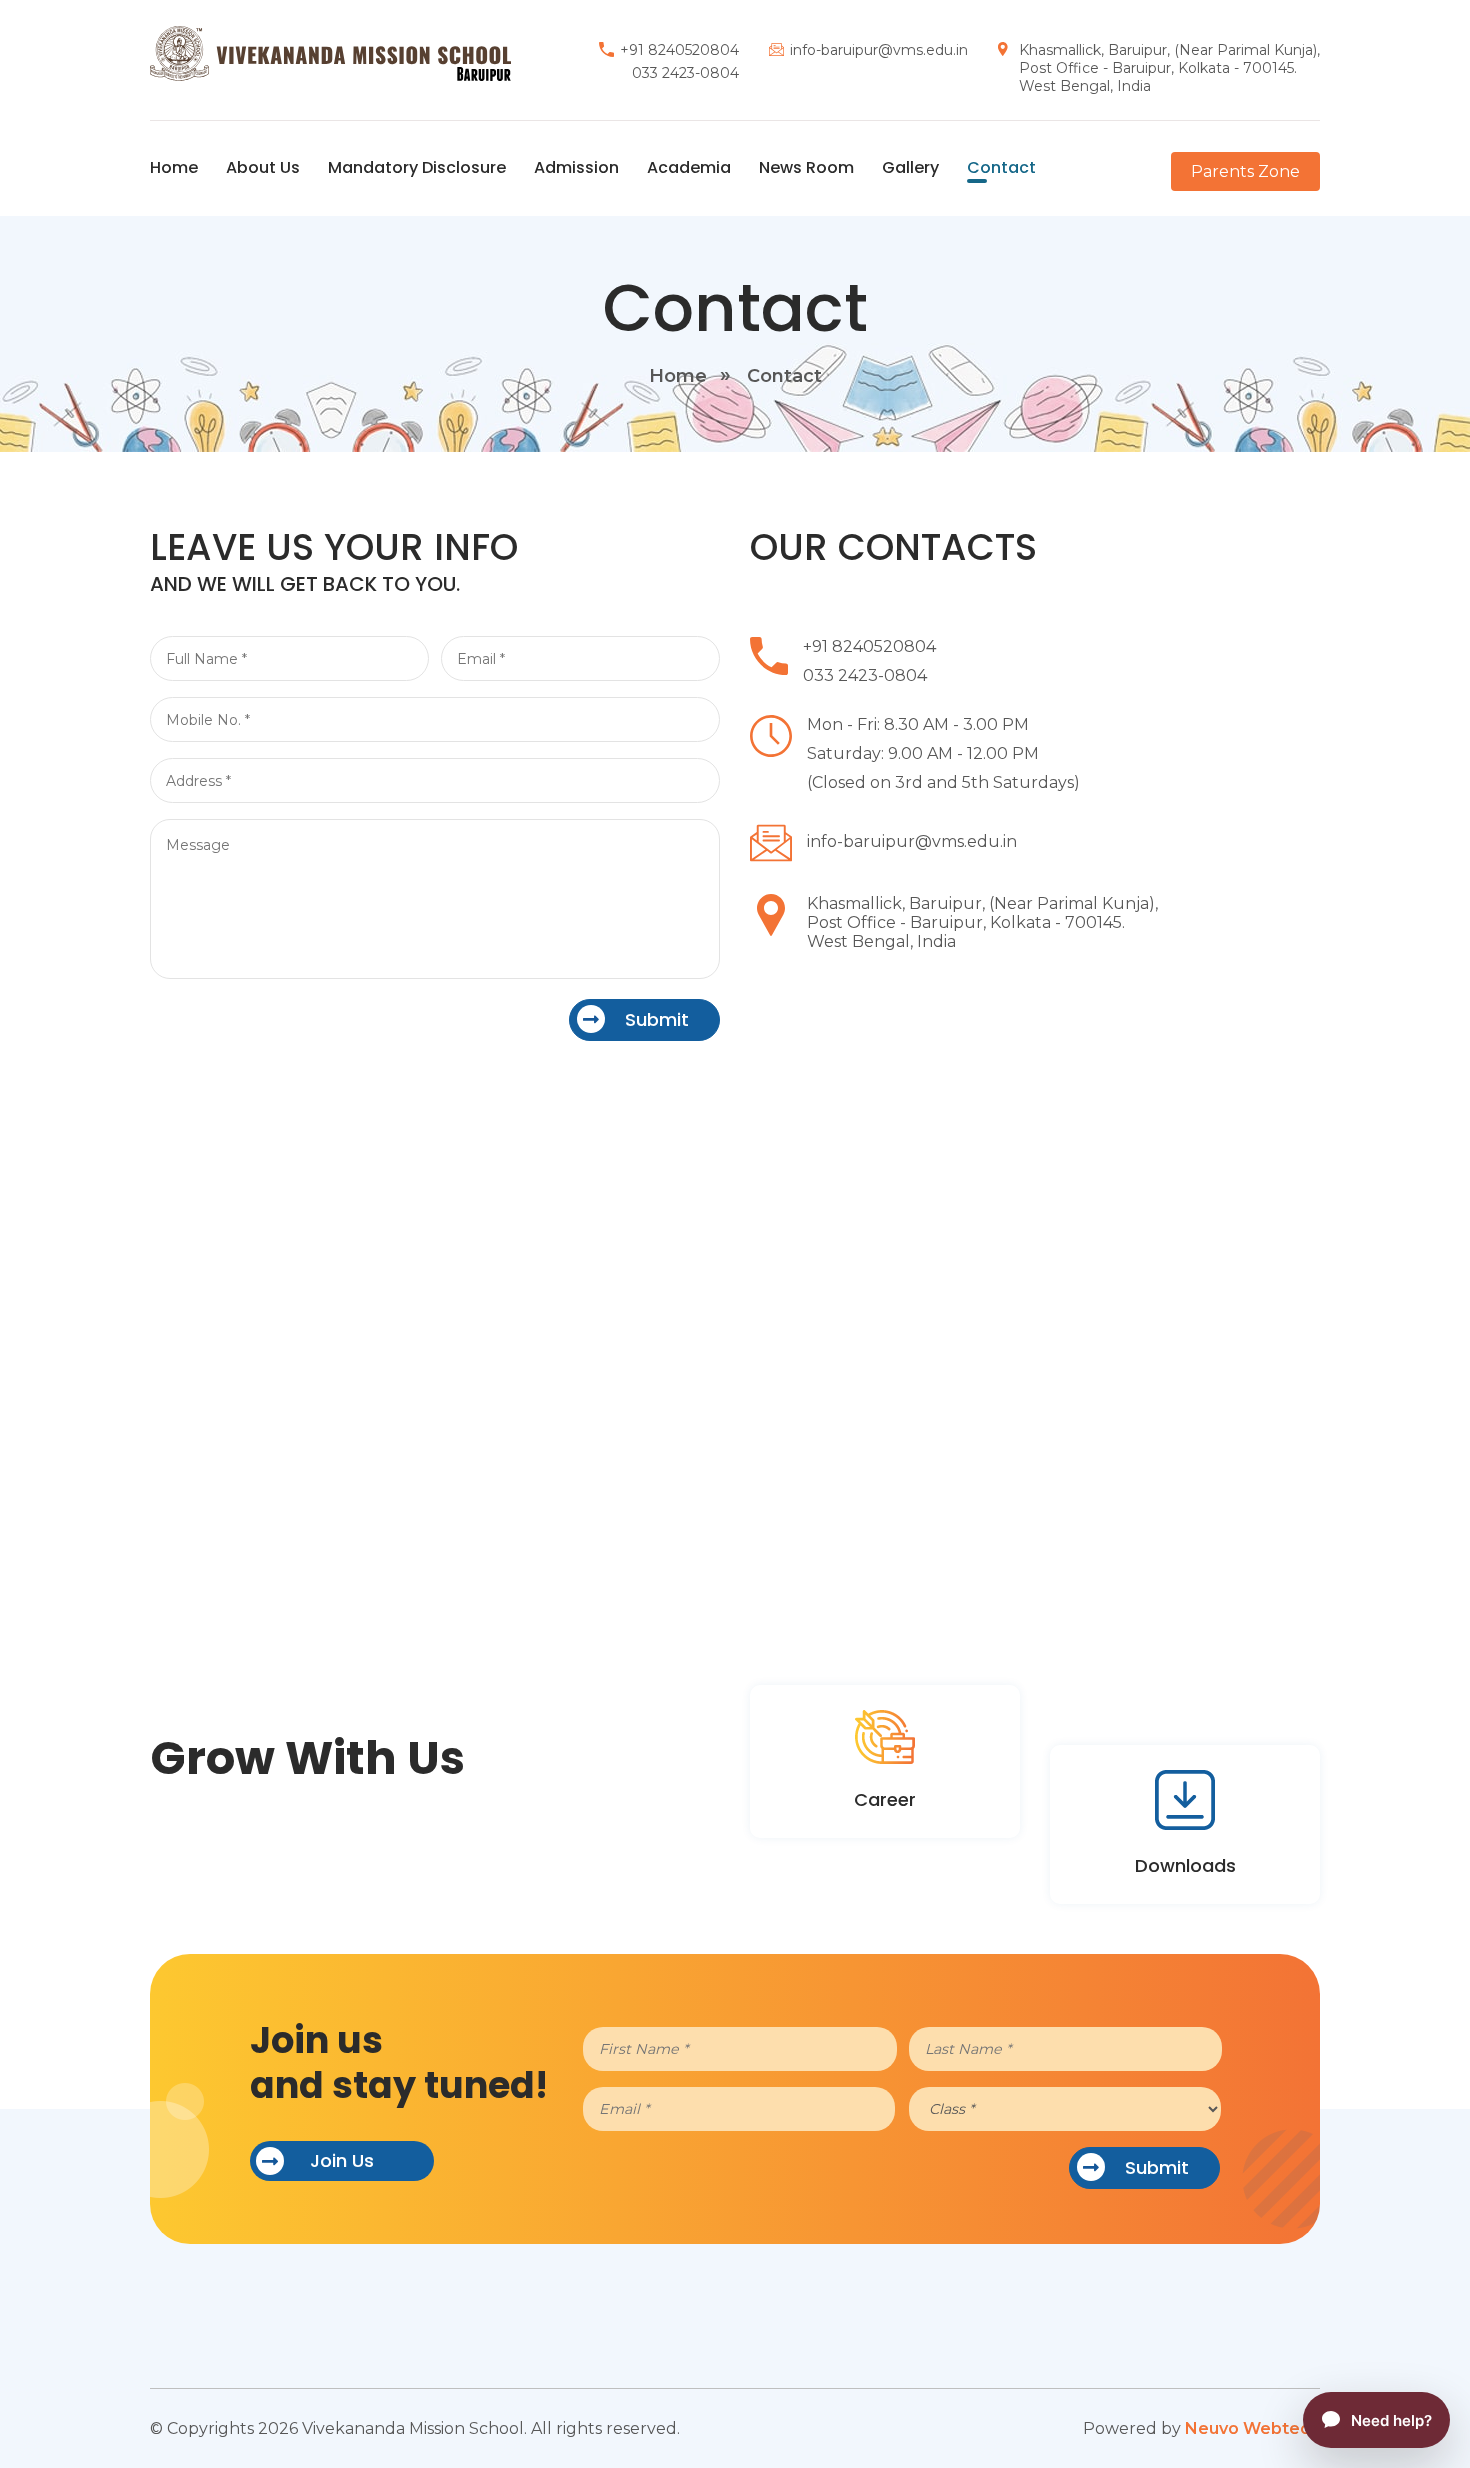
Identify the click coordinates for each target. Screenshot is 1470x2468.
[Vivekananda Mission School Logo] (330, 52)
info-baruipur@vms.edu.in (879, 50)
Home (174, 167)
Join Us (342, 2160)
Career (885, 1799)
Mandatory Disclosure (417, 167)
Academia (689, 167)
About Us (263, 167)
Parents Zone (1245, 171)
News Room (806, 167)
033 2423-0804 (685, 73)
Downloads (1185, 1865)
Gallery (910, 167)
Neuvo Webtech (1252, 2428)
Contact (1001, 167)
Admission (576, 167)
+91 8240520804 (679, 50)
